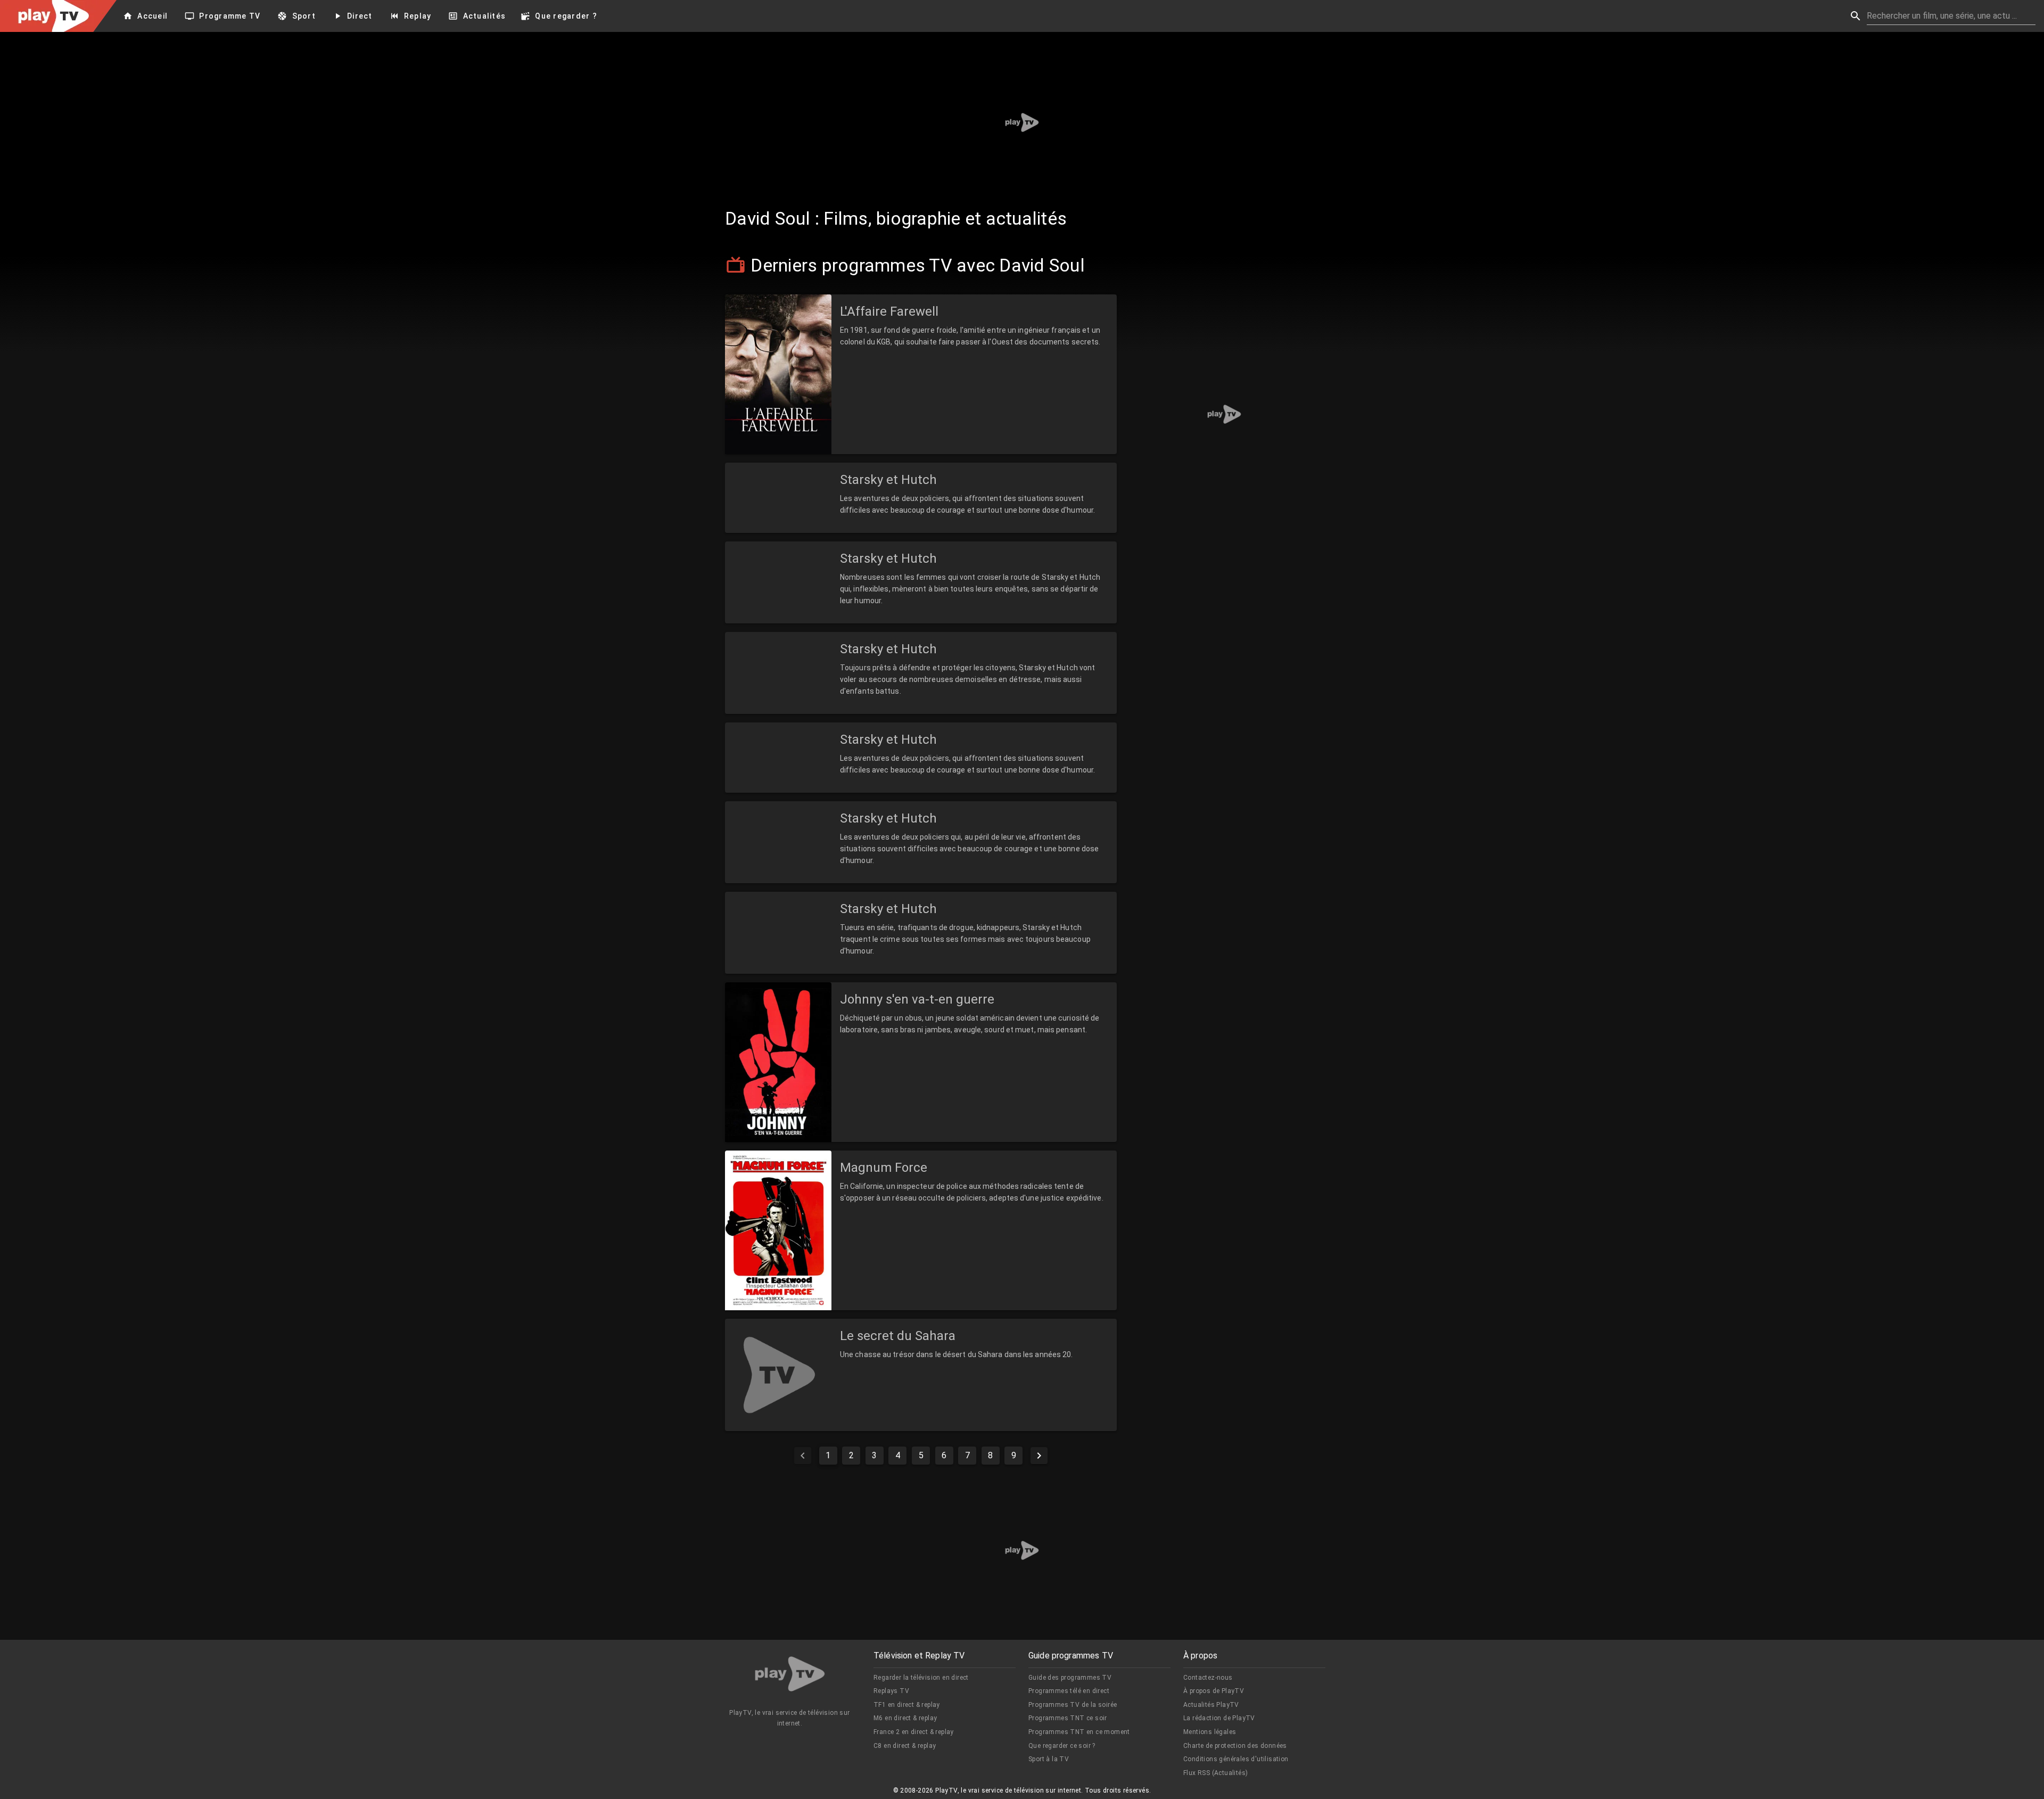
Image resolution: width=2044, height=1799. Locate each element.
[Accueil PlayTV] (790, 1676)
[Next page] (1039, 1456)
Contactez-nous (1208, 1678)
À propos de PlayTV (1214, 1691)
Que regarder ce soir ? (1062, 1746)
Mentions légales (1210, 1732)
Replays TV (891, 1691)
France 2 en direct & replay (914, 1732)
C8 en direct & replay (905, 1746)
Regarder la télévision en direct (921, 1678)
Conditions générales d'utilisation (1236, 1759)
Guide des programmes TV (1070, 1678)
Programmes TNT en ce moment (1079, 1732)
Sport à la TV (1049, 1759)
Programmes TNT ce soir (1068, 1718)
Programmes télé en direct (1069, 1691)
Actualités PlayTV (1211, 1705)
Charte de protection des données (1235, 1746)
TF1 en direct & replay (907, 1705)
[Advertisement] (1022, 122)
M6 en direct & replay (905, 1718)
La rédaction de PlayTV (1219, 1718)
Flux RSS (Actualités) (1215, 1773)
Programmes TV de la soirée (1073, 1705)
